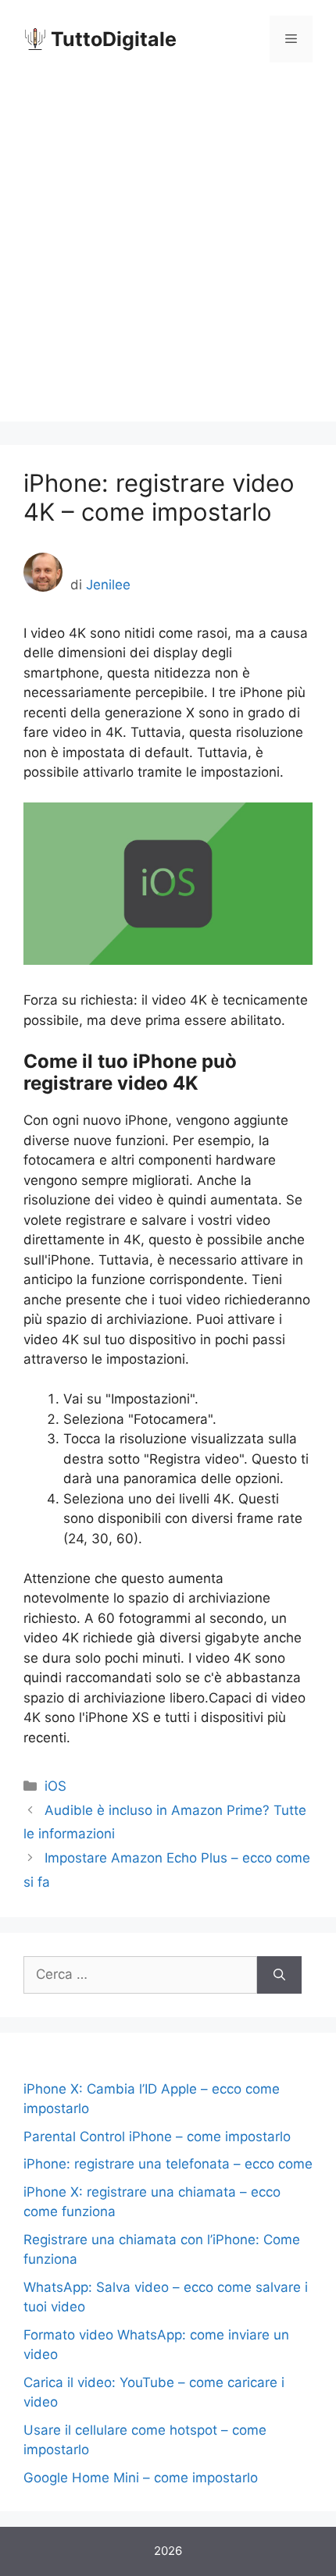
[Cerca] (279, 1975)
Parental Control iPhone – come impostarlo (157, 2137)
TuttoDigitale (114, 39)
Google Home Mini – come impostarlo (141, 2478)
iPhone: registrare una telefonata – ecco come (168, 2164)
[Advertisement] (168, 254)
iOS (55, 1786)
